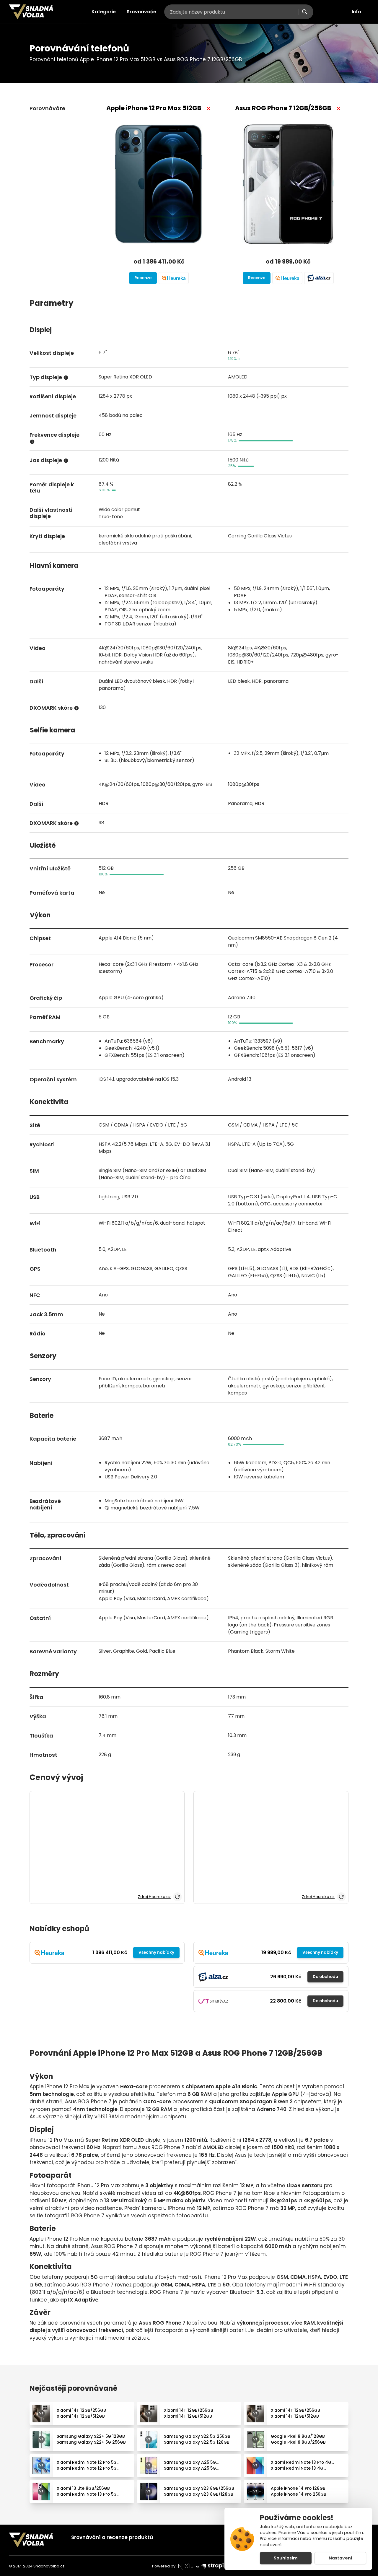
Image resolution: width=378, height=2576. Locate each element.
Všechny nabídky (156, 1952)
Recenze (143, 278)
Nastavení (340, 2558)
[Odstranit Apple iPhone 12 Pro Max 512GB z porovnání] (208, 108)
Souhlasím (286, 2558)
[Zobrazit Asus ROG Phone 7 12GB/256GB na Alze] (319, 278)
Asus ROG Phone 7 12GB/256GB (283, 108)
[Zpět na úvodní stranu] (31, 12)
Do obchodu (325, 1977)
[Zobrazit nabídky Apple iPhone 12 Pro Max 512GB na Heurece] (174, 278)
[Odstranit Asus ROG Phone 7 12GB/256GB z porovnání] (338, 108)
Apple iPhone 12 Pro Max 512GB (154, 108)
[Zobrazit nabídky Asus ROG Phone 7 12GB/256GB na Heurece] (287, 278)
